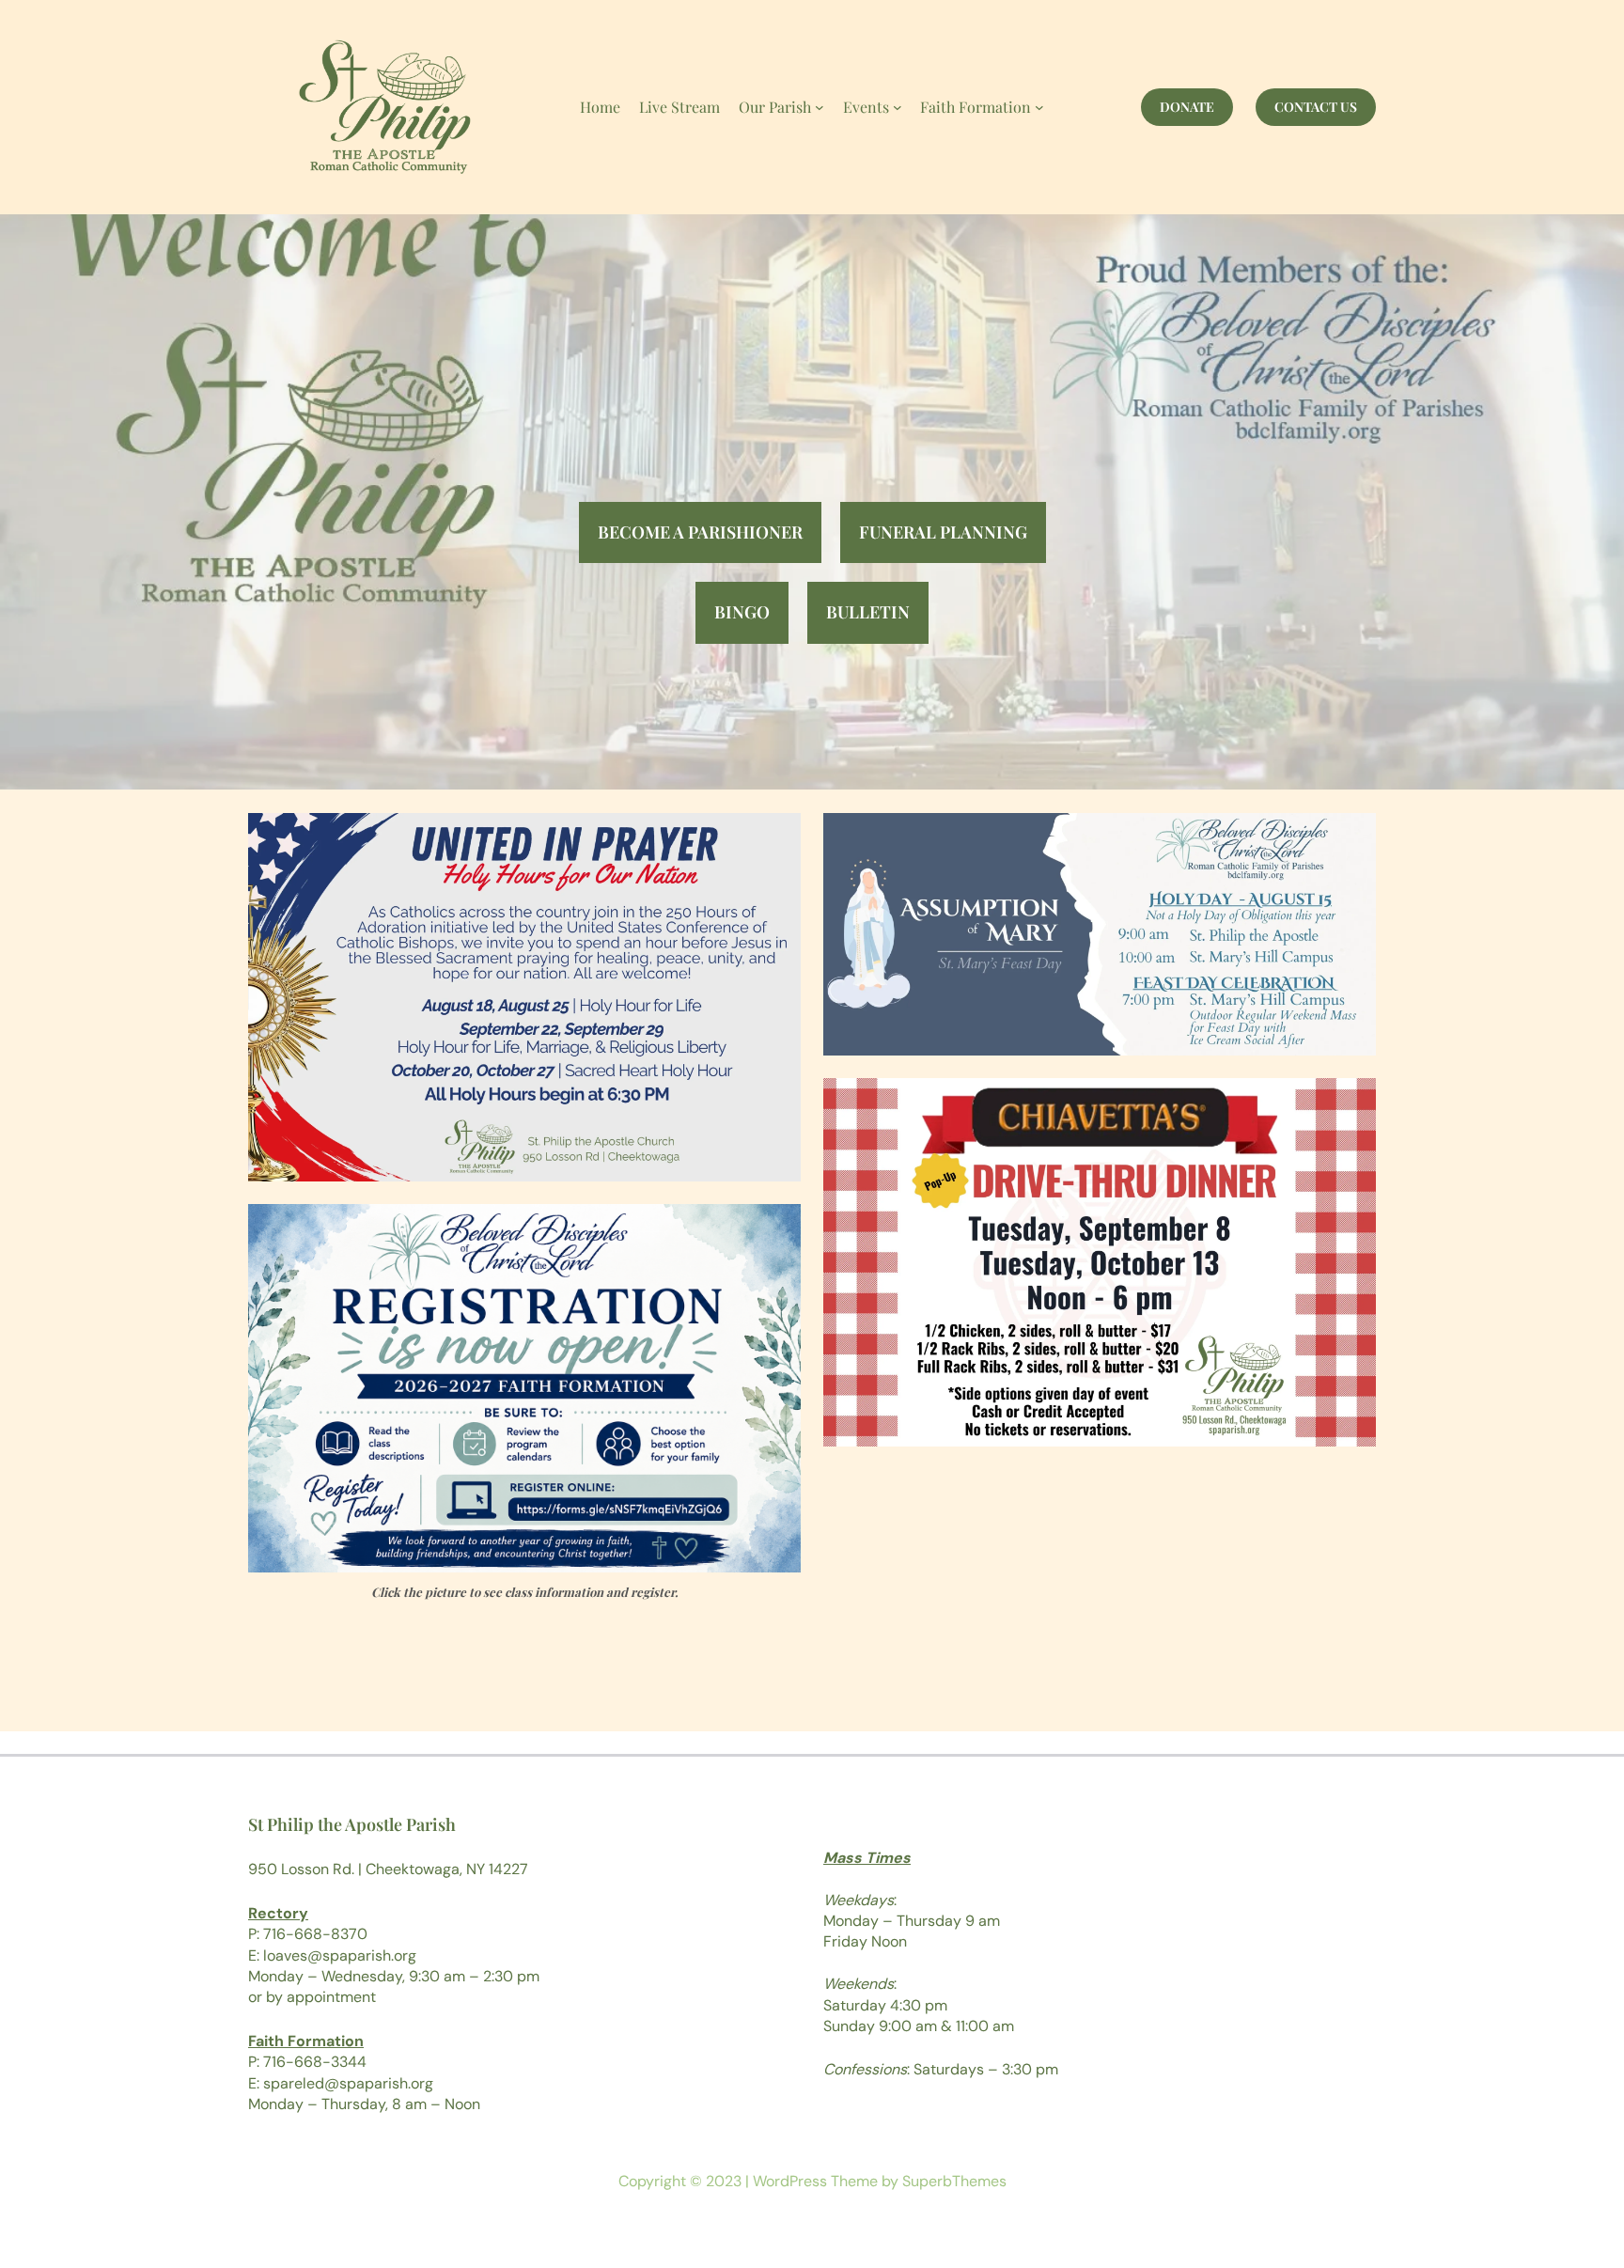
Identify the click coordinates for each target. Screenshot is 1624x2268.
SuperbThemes (954, 2181)
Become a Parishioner (700, 532)
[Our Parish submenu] (820, 107)
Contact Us (1316, 107)
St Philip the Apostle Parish (352, 1824)
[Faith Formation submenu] (1039, 107)
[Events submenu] (898, 107)
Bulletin (868, 612)
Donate (1187, 107)
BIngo (742, 612)
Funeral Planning (943, 532)
